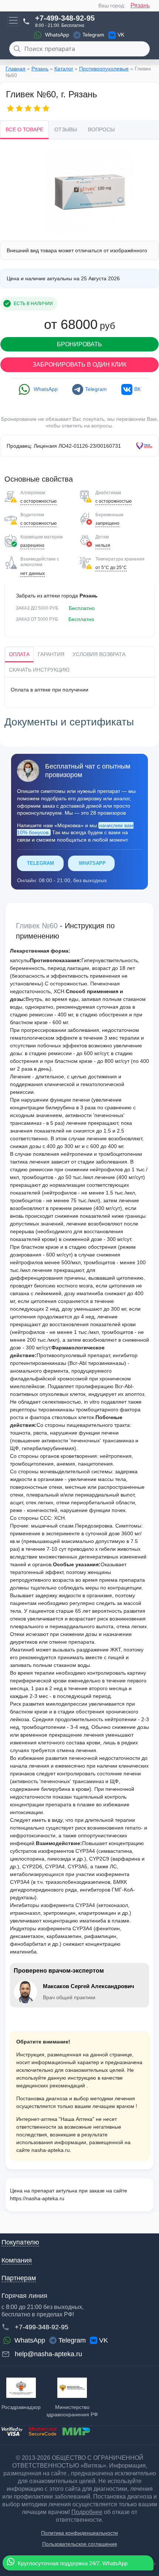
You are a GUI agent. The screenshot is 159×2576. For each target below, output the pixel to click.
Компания (17, 2260)
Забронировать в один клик (79, 365)
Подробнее (87, 2512)
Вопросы (101, 129)
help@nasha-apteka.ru (48, 2354)
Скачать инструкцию (39, 670)
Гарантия (51, 654)
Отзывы (66, 129)
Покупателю (20, 2242)
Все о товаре (24, 129)
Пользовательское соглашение (80, 2544)
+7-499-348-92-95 (65, 18)
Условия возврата (99, 654)
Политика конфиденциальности (79, 2533)
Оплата (19, 654)
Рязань (140, 5)
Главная (16, 69)
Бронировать (79, 344)
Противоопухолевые (104, 69)
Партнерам (19, 2278)
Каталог (64, 69)
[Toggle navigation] (13, 20)
